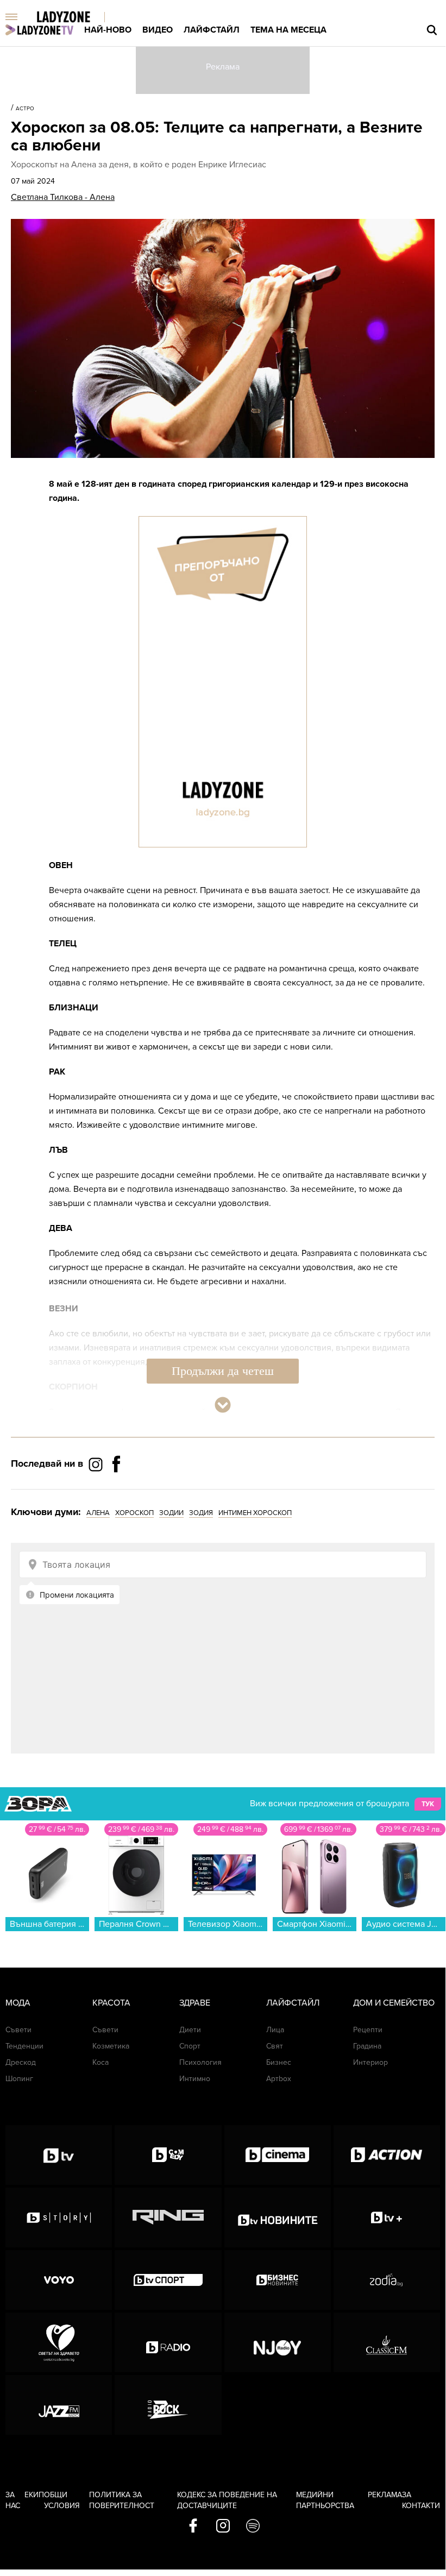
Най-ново (108, 30)
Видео (158, 30)
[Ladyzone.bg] (75, 18)
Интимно (195, 2079)
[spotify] (253, 2527)
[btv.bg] (59, 2155)
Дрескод (21, 2062)
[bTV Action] (387, 2155)
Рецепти (368, 2030)
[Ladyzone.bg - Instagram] (97, 1464)
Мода (18, 2003)
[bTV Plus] (387, 2217)
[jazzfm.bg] (59, 2405)
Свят (275, 2046)
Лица (275, 2030)
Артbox (279, 2079)
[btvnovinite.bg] (278, 2217)
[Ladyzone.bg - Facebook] (116, 1488)
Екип (34, 2495)
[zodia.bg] (387, 2280)
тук (428, 1804)
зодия (201, 1513)
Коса (100, 2062)
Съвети (18, 2030)
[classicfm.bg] (387, 2342)
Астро (25, 109)
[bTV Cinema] (278, 2155)
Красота (111, 2003)
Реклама (385, 2495)
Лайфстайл (212, 30)
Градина (367, 2046)
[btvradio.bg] (168, 2342)
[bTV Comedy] (168, 2155)
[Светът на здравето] (59, 2342)
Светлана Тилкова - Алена (63, 197)
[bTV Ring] (168, 2217)
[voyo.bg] (59, 2280)
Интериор (370, 2062)
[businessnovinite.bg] (278, 2280)
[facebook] (193, 2527)
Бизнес (279, 2062)
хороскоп (134, 1513)
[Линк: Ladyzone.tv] (39, 30)
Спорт (190, 2046)
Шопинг (19, 2079)
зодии (171, 1513)
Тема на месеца (288, 30)
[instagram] (223, 2527)
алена (98, 1513)
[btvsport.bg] (168, 2280)
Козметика (111, 2046)
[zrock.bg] (168, 2405)
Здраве (195, 2003)
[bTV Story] (59, 2217)
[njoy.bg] (278, 2342)
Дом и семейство (394, 2003)
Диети (190, 2030)
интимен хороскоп (255, 1513)
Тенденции (24, 2046)
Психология (200, 2062)
